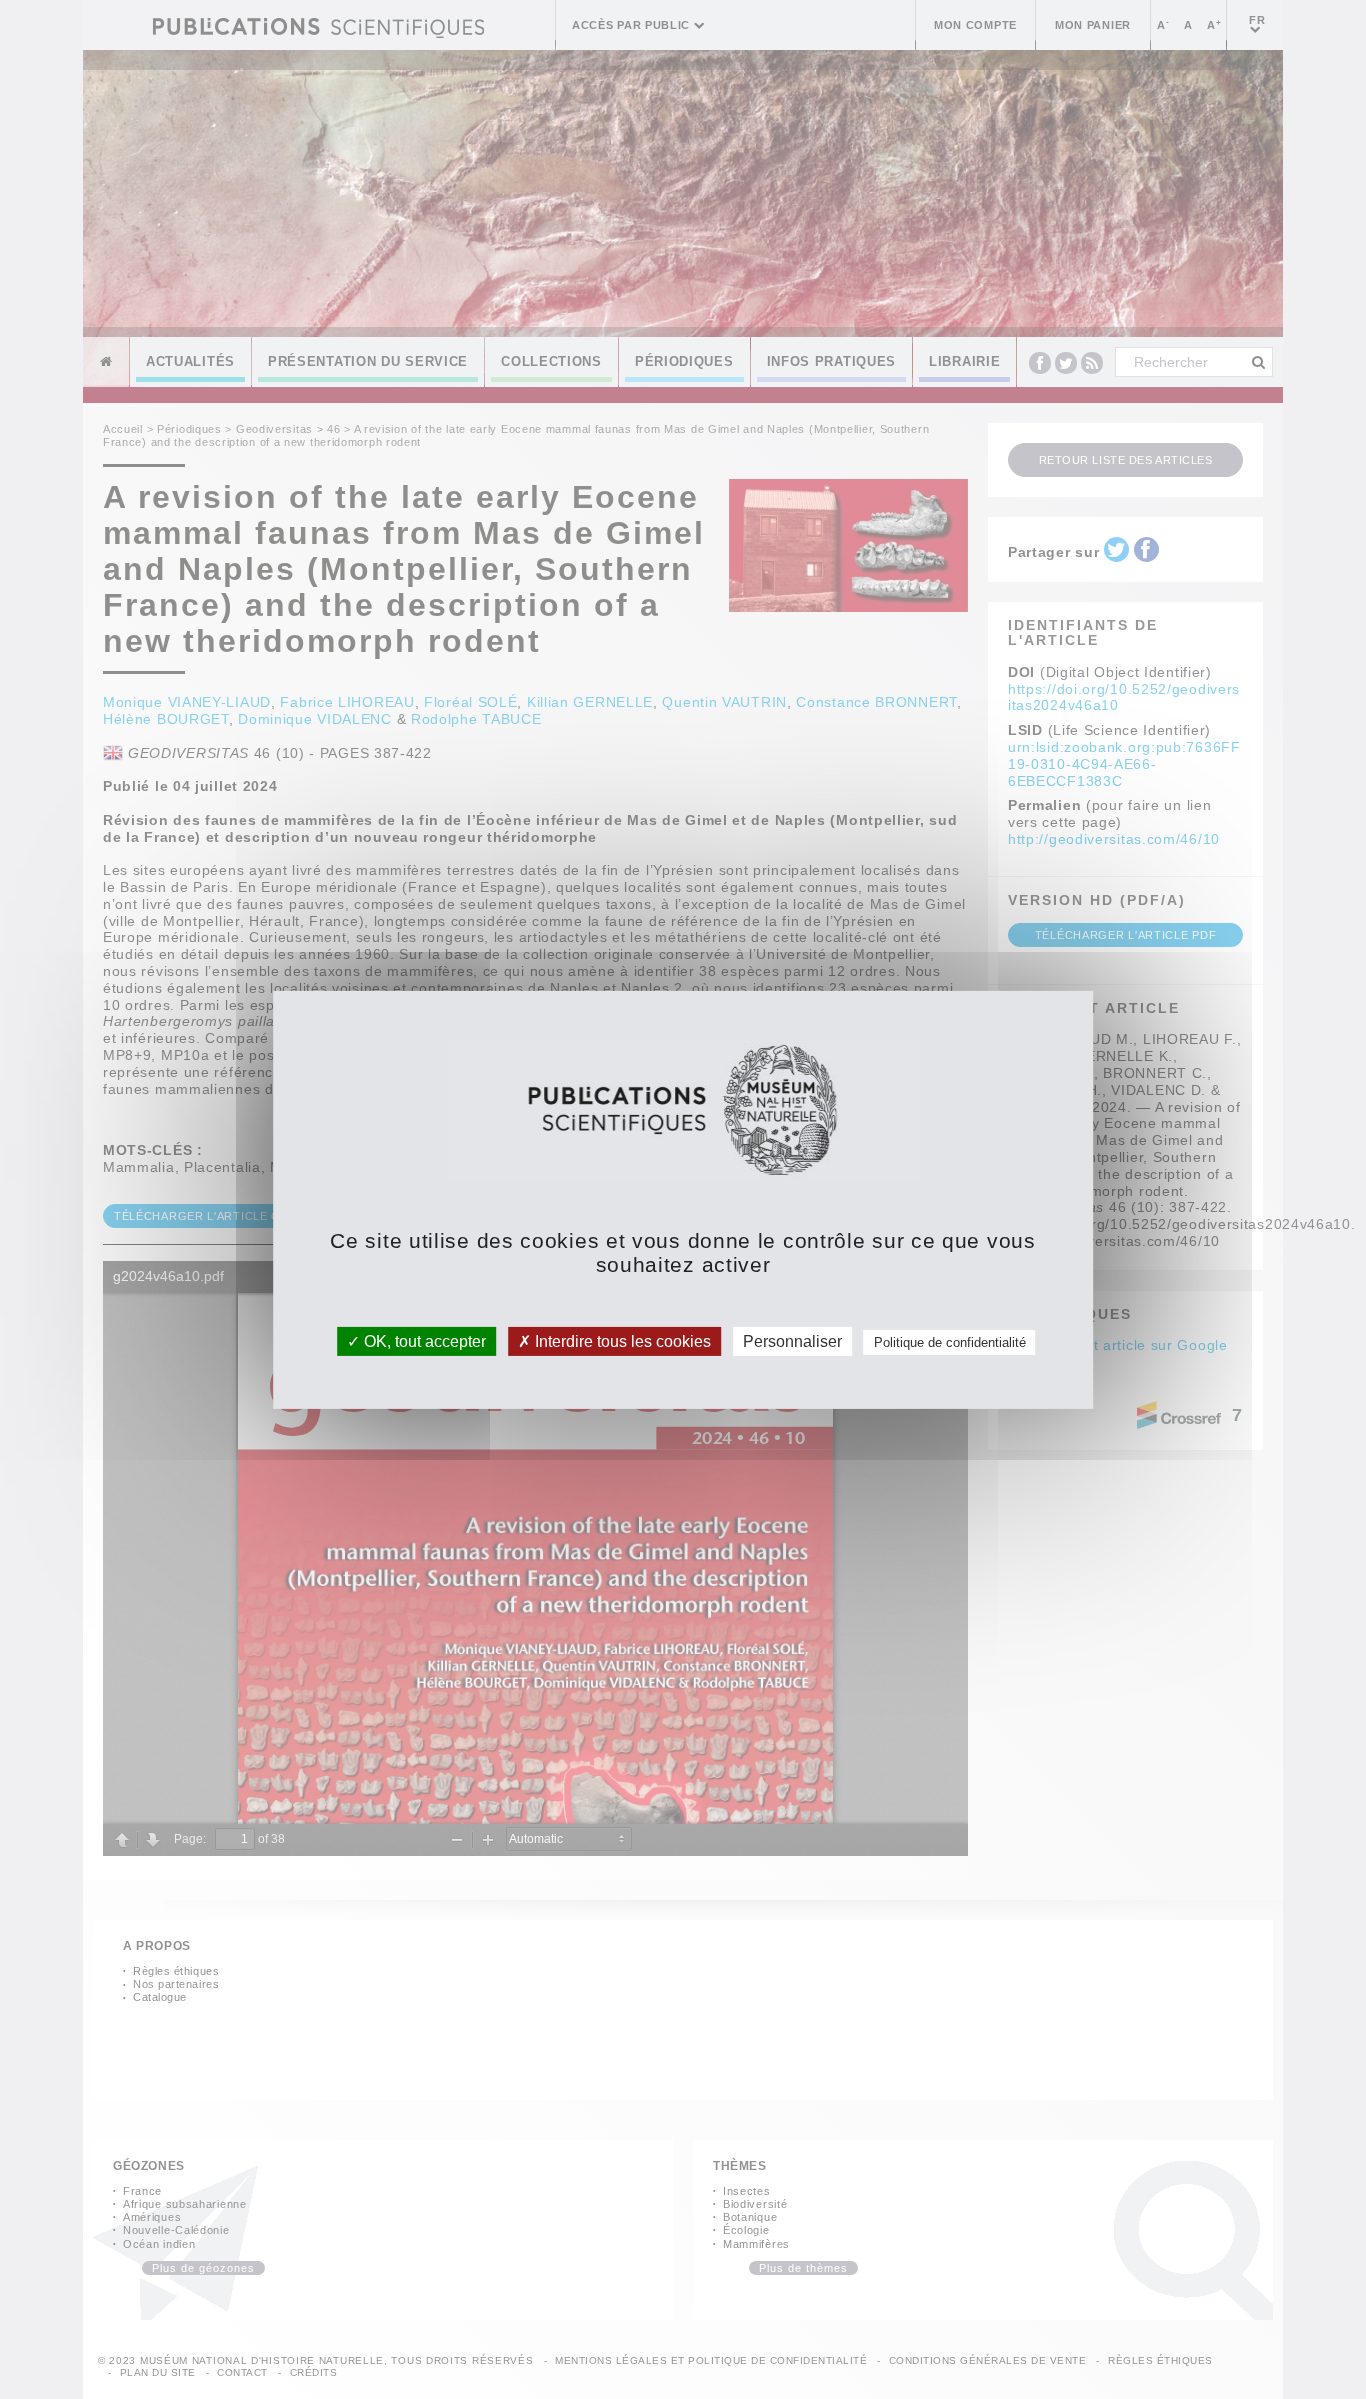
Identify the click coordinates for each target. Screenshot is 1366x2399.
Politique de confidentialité (950, 1341)
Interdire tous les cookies (621, 1340)
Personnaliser (792, 1340)
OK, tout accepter (423, 1340)
